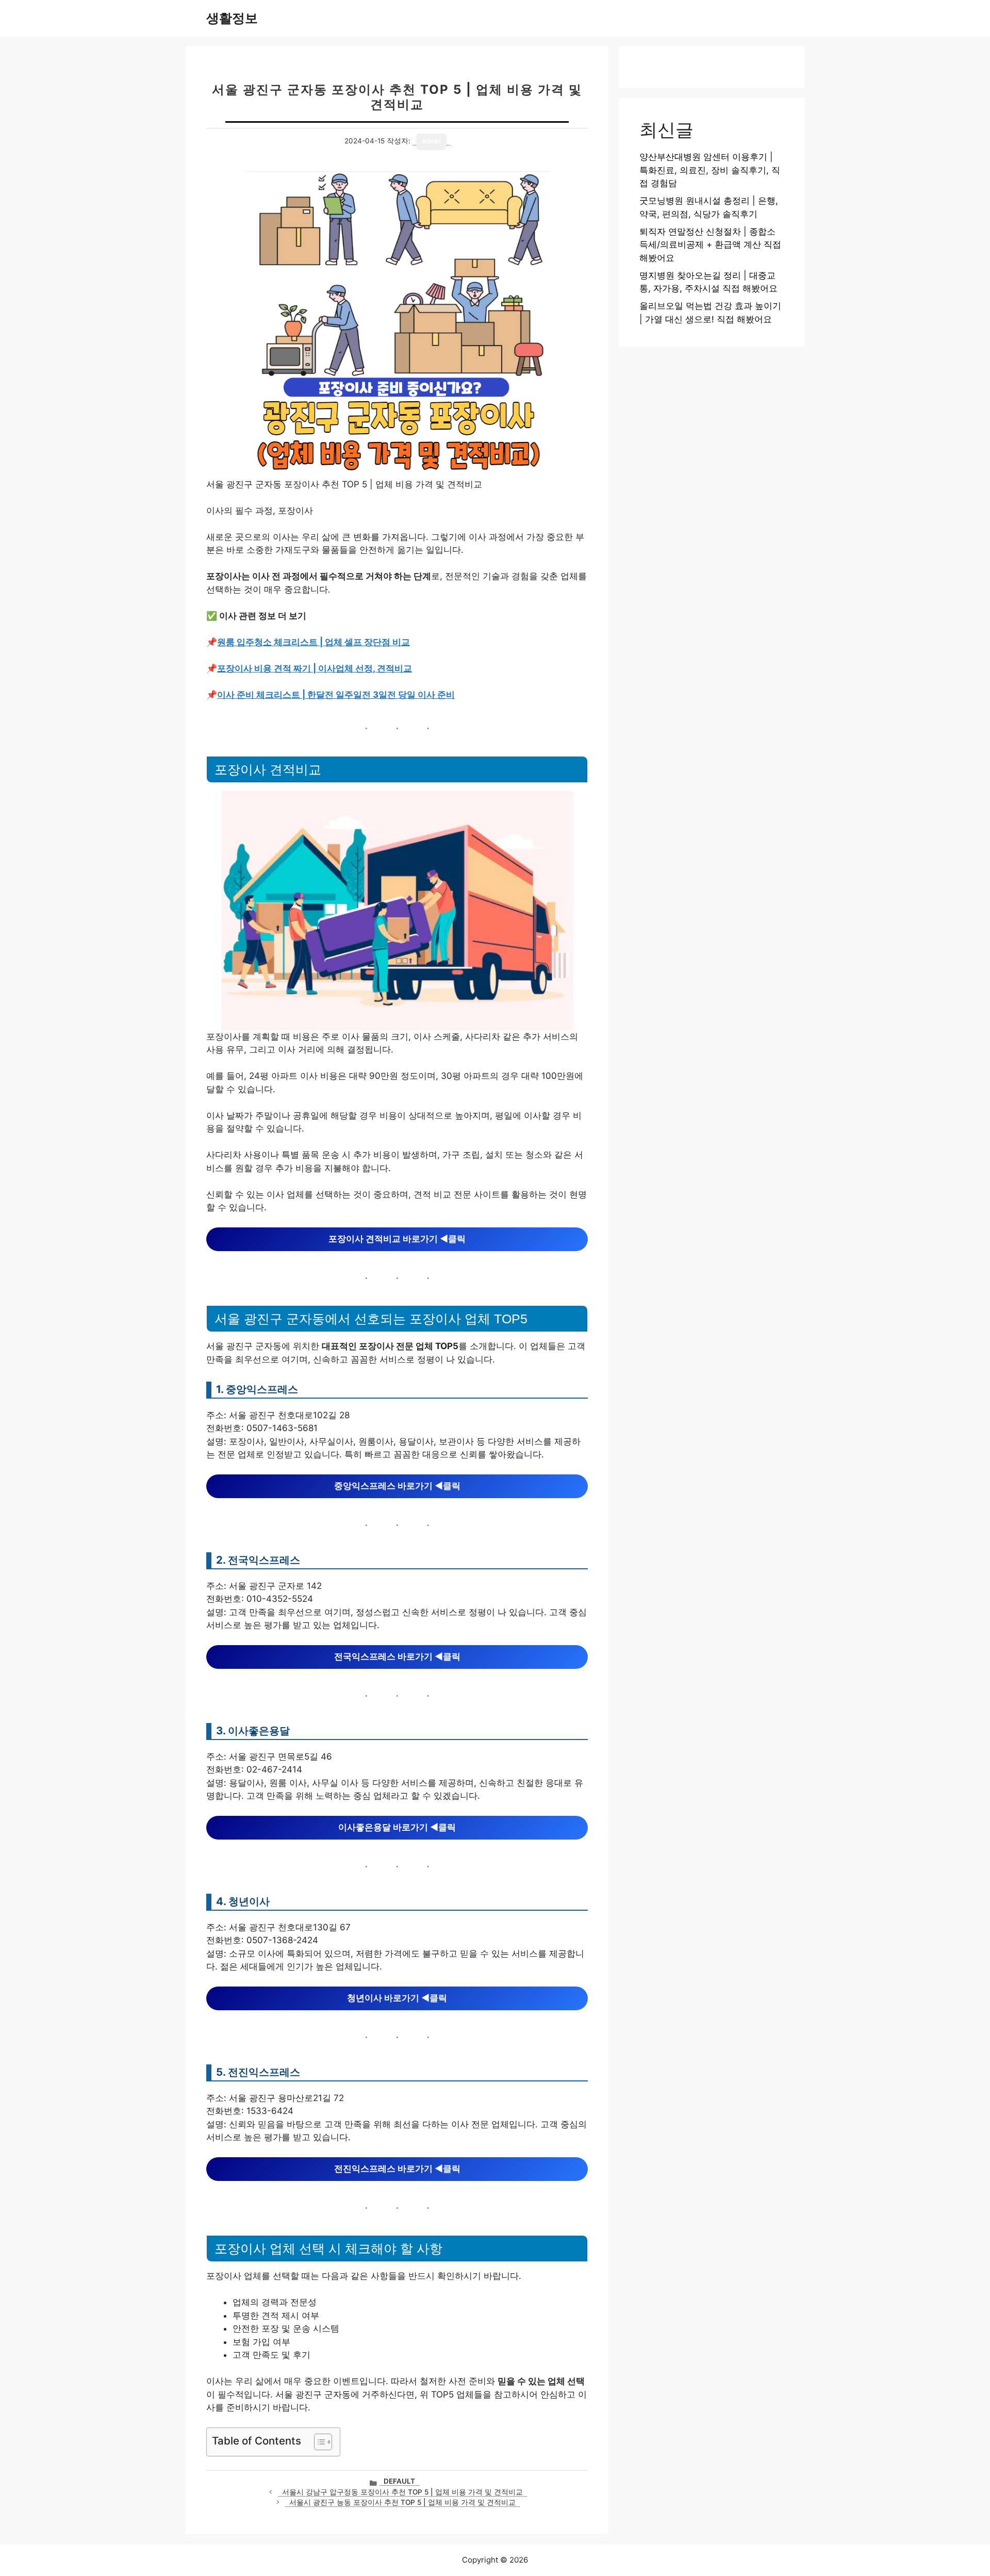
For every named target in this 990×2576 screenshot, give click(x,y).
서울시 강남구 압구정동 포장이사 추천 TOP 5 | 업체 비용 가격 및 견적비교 (402, 2492)
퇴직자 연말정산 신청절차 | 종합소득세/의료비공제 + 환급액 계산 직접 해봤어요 (710, 245)
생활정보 (232, 18)
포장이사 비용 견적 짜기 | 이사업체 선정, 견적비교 (315, 668)
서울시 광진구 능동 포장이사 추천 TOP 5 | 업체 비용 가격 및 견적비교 (402, 2502)
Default (399, 2481)
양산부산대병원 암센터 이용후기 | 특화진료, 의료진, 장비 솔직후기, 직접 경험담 (710, 170)
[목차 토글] (318, 2442)
